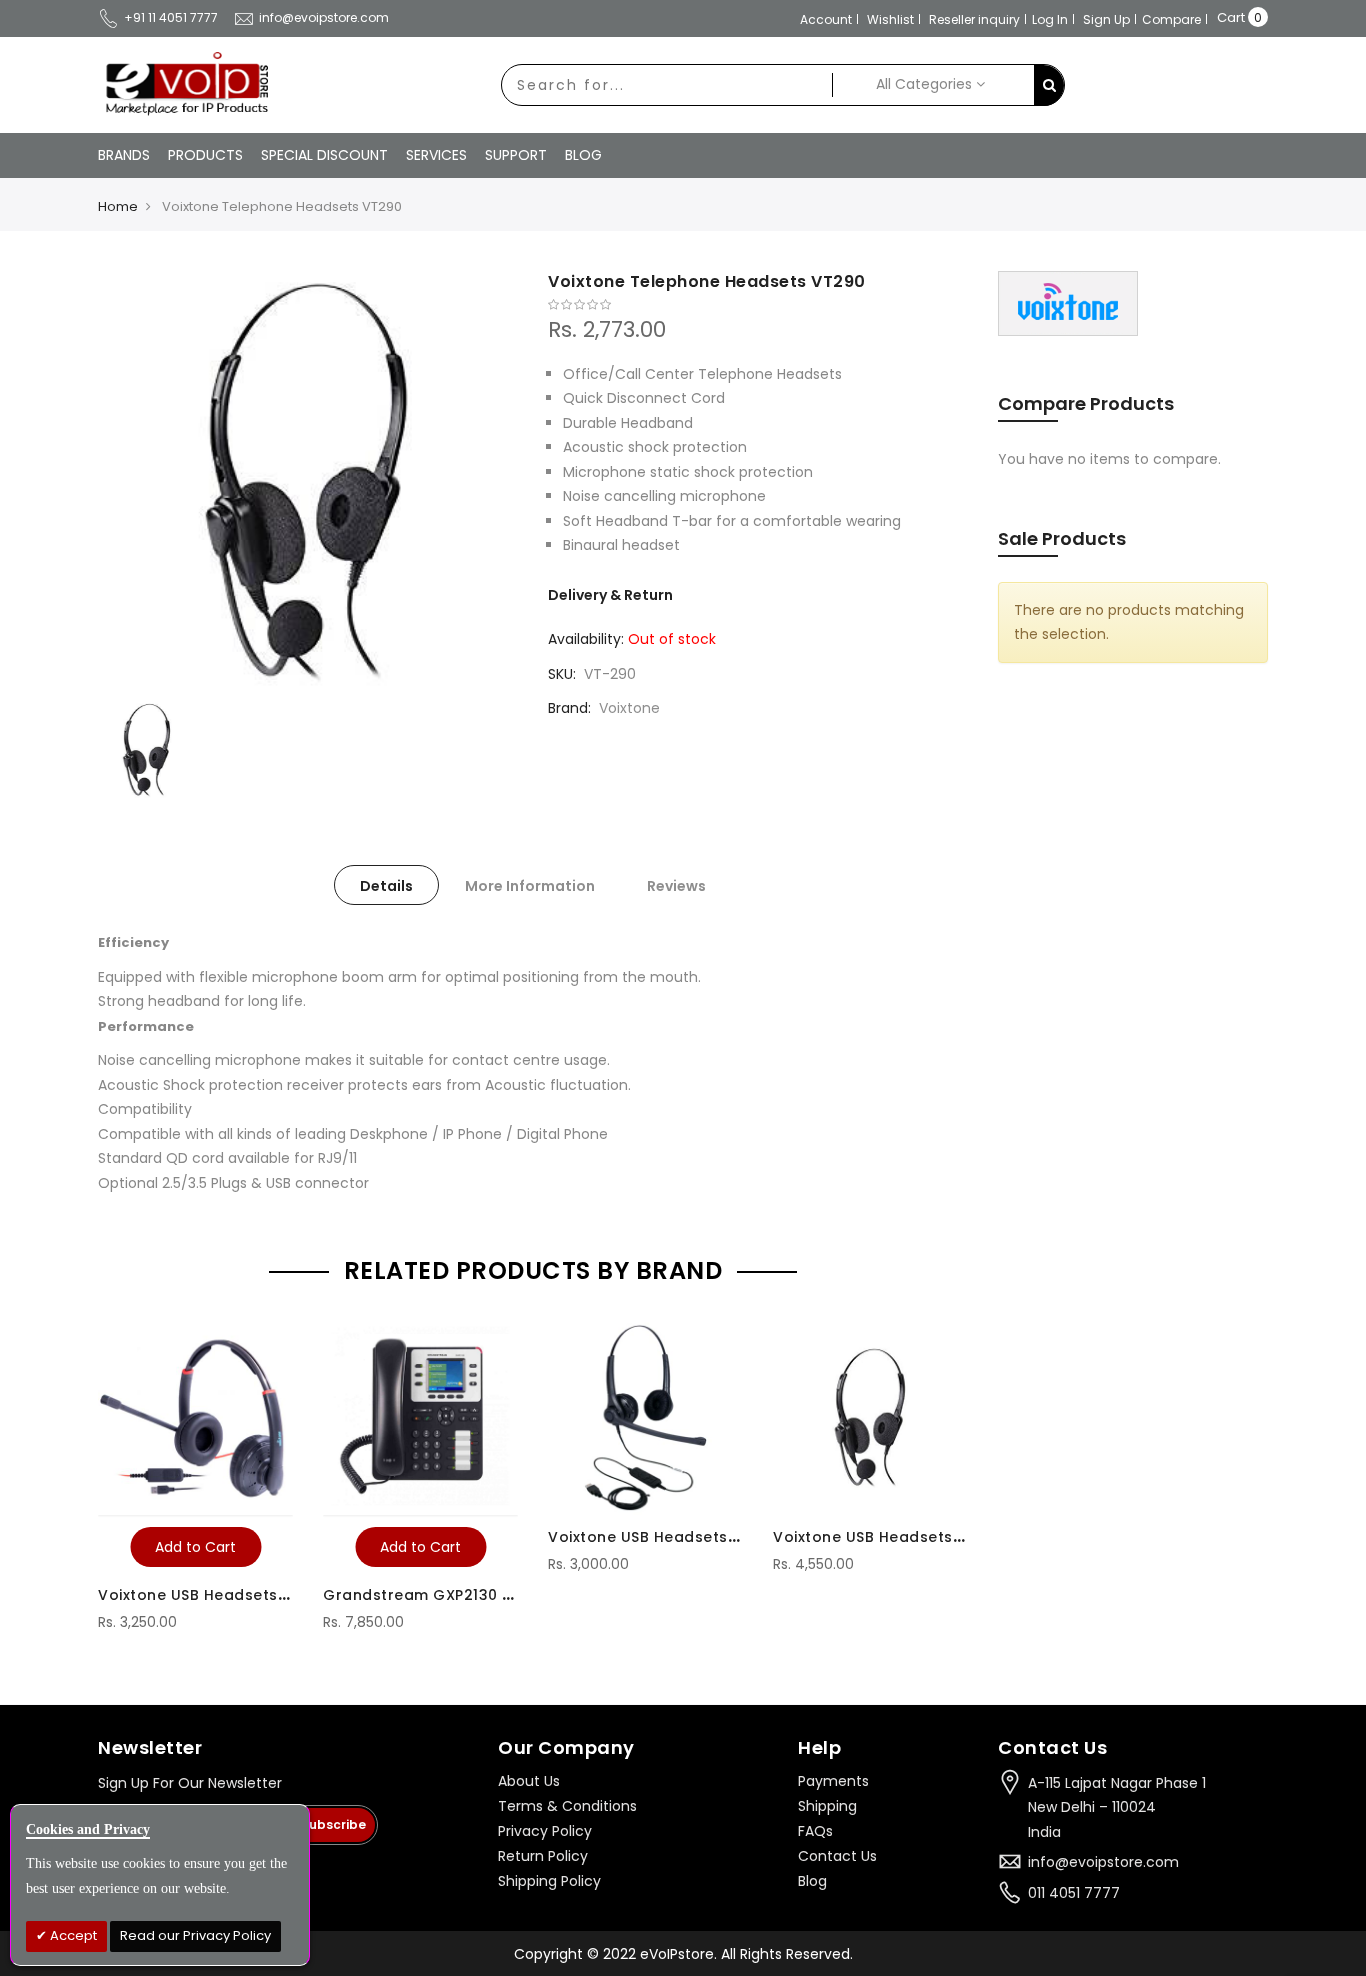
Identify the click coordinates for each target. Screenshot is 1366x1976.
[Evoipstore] (183, 84)
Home (118, 206)
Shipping (827, 1806)
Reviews (676, 886)
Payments (833, 1781)
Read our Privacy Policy (195, 1935)
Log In (1050, 19)
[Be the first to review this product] (758, 305)
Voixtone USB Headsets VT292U (669, 1537)
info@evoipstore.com (324, 17)
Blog (812, 1881)
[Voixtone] (1068, 303)
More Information (530, 886)
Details (386, 886)
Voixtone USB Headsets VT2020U (224, 1595)
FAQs (815, 1831)
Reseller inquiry (974, 19)
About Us (529, 1781)
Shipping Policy (549, 1881)
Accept (72, 1935)
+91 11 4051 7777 (171, 17)
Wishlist (890, 19)
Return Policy (543, 1856)
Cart (1231, 17)
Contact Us (837, 1856)
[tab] (386, 885)
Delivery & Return (610, 595)
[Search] (1049, 85)
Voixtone (629, 708)
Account (826, 19)
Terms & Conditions (567, 1806)
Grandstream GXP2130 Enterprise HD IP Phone (499, 1595)
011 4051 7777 (1074, 1893)
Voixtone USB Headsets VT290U (894, 1537)
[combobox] (667, 85)
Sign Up (1106, 19)
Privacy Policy (545, 1831)
